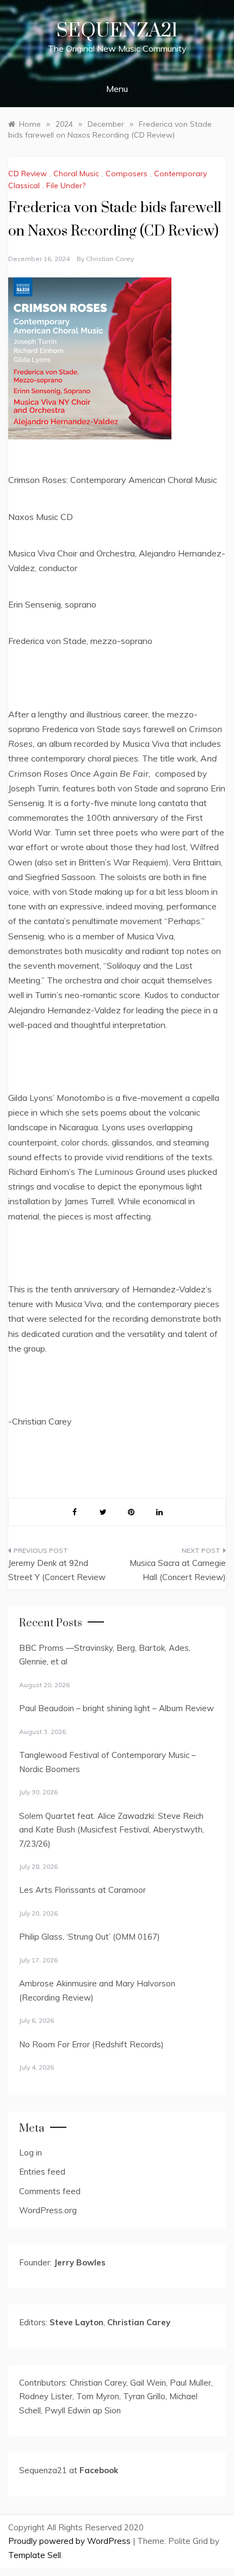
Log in (30, 2153)
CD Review (27, 174)
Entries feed (42, 2172)
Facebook (99, 2470)
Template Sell (35, 2555)
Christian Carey (110, 259)
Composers (127, 174)
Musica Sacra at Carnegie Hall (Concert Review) (178, 1570)
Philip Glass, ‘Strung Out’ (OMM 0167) (90, 1937)
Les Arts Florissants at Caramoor (82, 1890)
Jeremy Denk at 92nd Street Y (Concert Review (57, 1570)
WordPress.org (48, 2210)
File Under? (66, 185)
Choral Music (76, 174)
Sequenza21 (117, 31)
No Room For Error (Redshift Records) (91, 2044)
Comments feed (50, 2191)
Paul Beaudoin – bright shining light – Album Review (116, 1708)
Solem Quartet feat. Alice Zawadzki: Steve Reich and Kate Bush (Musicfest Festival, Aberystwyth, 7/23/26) (112, 1830)
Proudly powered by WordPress (70, 2541)
